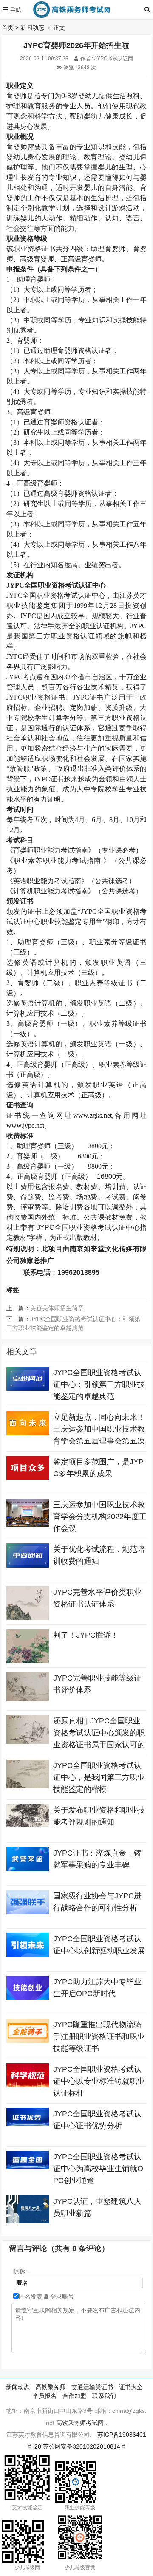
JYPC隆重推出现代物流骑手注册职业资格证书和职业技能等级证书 (99, 2037)
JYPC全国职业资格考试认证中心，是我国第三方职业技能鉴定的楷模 (99, 1777)
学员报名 (45, 2396)
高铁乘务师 (51, 2387)
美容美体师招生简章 (57, 1308)
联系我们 (104, 2396)
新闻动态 (32, 28)
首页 (8, 28)
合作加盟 (74, 2396)
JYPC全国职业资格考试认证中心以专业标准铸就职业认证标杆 (99, 2081)
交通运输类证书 (92, 2387)
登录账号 (61, 2296)
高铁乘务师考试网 (80, 2423)
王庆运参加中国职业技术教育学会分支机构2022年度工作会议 (100, 1517)
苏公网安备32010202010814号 (85, 2446)
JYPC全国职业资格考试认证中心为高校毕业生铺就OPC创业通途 (98, 2169)
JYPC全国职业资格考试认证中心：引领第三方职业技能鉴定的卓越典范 (99, 1384)
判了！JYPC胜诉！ (86, 1635)
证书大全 (131, 2387)
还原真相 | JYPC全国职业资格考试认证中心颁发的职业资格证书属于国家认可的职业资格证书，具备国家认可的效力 (99, 1745)
